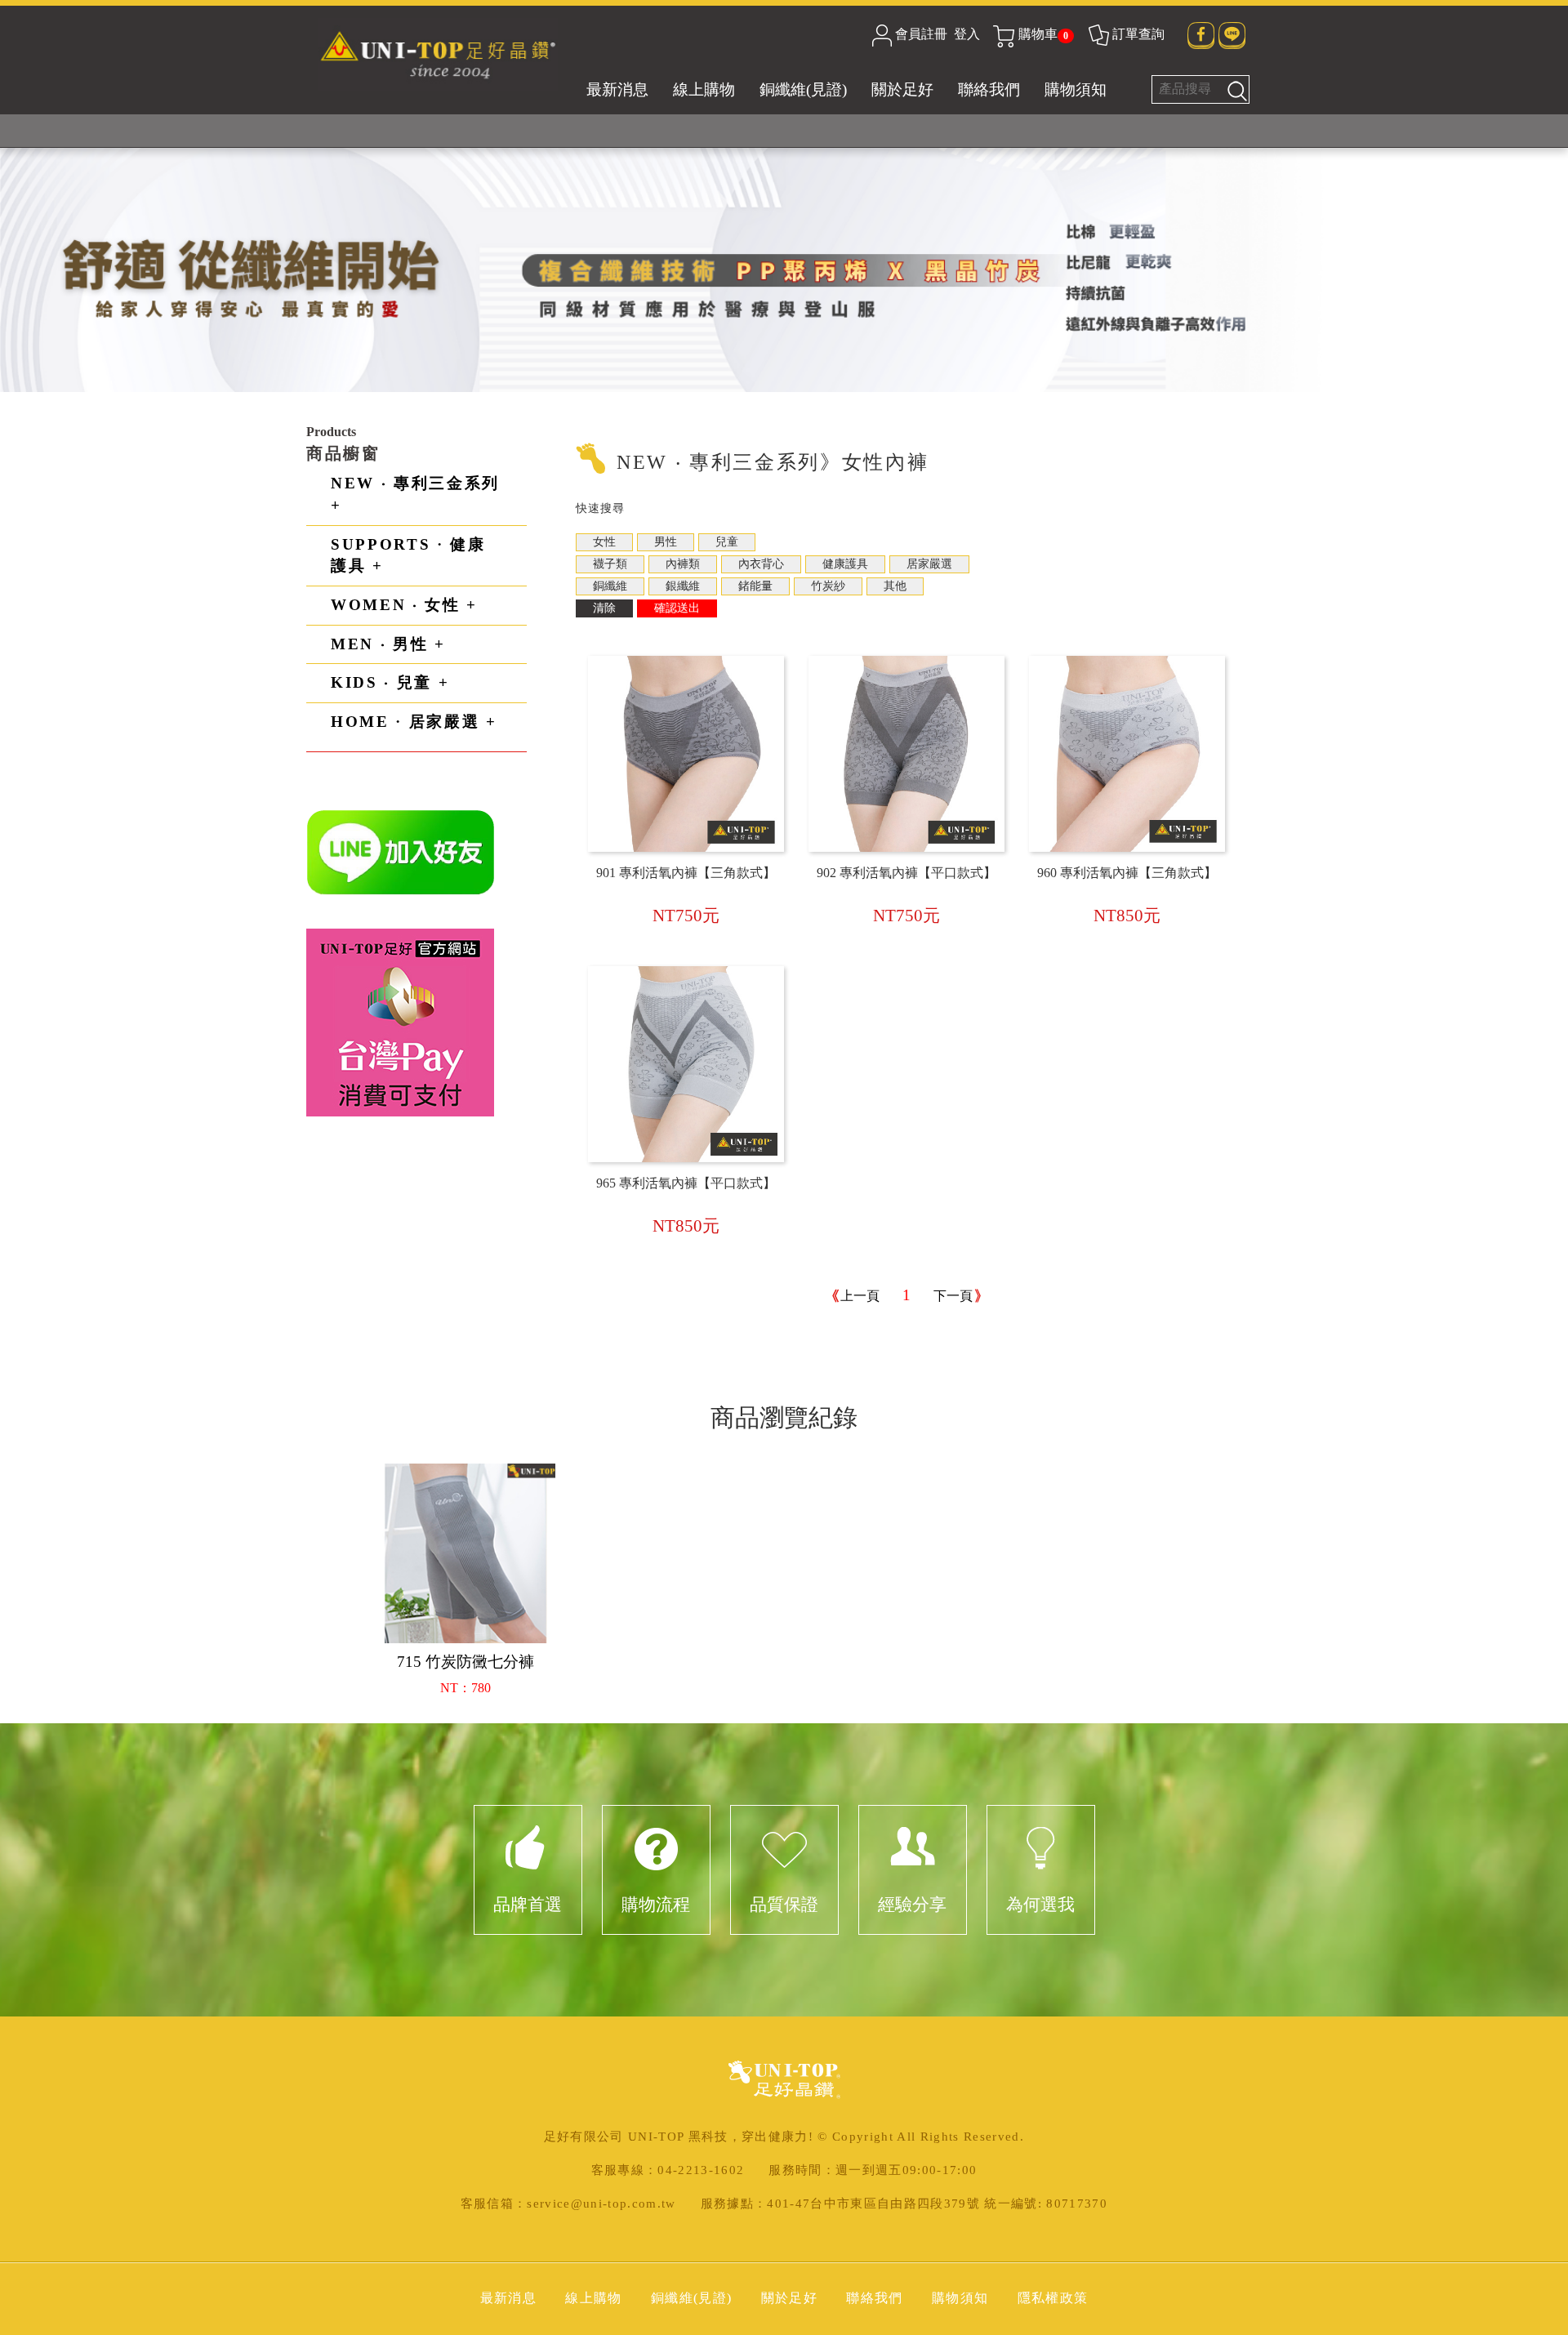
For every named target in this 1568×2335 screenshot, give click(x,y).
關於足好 (902, 89)
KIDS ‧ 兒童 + (390, 682)
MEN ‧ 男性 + (388, 644)
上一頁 (860, 1296)
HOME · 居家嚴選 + (414, 722)
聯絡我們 (989, 89)
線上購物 (704, 89)
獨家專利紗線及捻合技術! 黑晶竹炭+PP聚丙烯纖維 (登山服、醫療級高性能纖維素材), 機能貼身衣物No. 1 (784, 130)
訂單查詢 (1138, 34)
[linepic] (401, 851)
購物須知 (1076, 89)
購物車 (1043, 34)
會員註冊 (921, 34)
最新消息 (617, 89)
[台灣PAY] (400, 1021)
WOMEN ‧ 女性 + (404, 605)
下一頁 (953, 1296)
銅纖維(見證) (803, 89)
